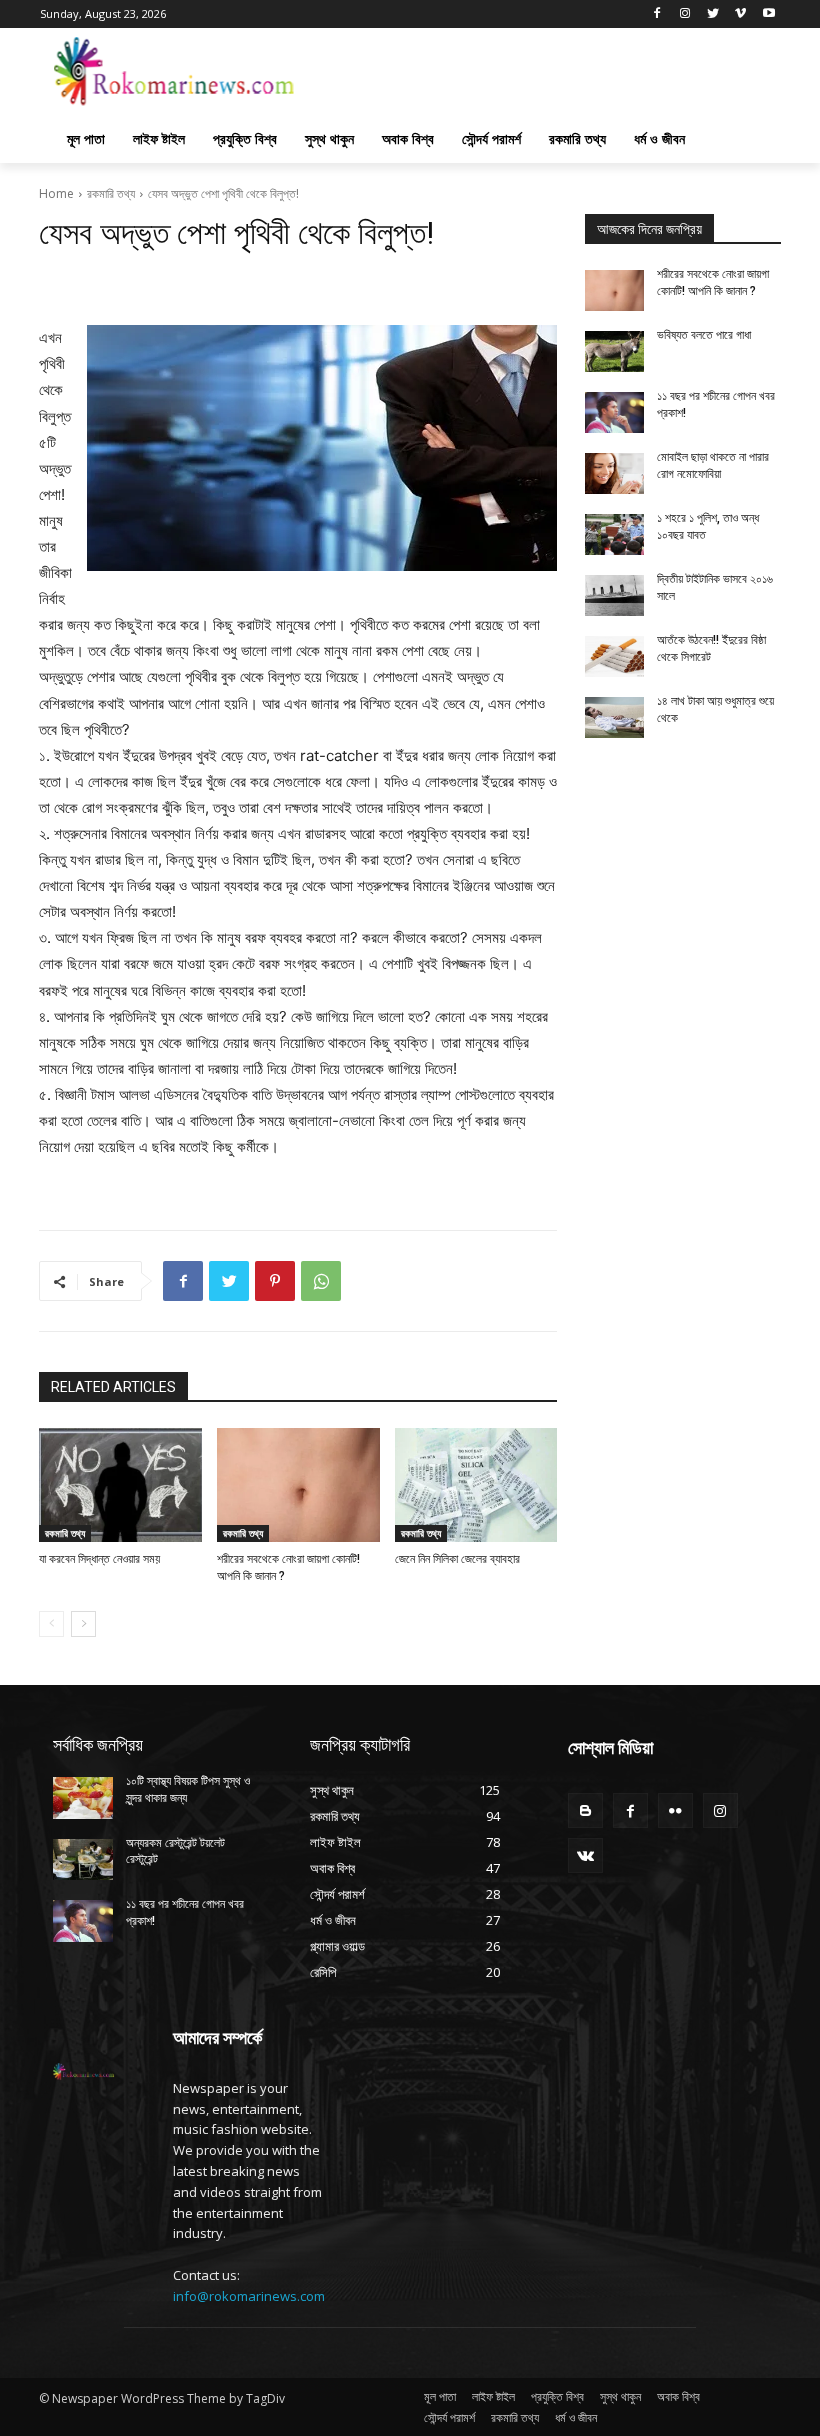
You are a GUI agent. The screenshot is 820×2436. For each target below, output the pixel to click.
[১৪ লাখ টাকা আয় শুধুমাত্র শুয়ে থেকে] (614, 717)
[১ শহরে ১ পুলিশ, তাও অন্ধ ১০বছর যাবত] (614, 534)
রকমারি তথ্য (111, 193)
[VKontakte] (585, 1855)
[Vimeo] (740, 14)
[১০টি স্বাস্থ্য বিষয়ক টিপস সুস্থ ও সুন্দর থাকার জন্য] (83, 1798)
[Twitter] (713, 14)
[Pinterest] (275, 1281)
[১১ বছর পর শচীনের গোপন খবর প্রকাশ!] (614, 412)
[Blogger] (585, 1810)
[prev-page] (51, 1624)
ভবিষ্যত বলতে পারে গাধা (704, 335)
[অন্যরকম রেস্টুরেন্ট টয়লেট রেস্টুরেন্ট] (83, 1860)
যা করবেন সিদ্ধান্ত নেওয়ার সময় (99, 1559)
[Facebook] (657, 14)
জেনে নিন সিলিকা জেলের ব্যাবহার (457, 1559)
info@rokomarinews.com (249, 2296)
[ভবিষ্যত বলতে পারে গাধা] (614, 351)
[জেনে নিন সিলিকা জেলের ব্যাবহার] (476, 1485)
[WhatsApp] (321, 1281)
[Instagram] (685, 14)
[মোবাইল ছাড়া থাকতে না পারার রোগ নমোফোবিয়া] (614, 473)
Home (56, 193)
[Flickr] (675, 1810)
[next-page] (83, 1624)
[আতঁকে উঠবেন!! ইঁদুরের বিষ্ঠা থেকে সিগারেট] (614, 656)
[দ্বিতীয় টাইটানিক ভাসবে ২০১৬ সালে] (614, 595)
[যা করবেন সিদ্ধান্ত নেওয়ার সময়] (120, 1485)
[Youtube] (768, 14)
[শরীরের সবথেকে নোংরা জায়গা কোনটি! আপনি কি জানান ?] (298, 1485)
